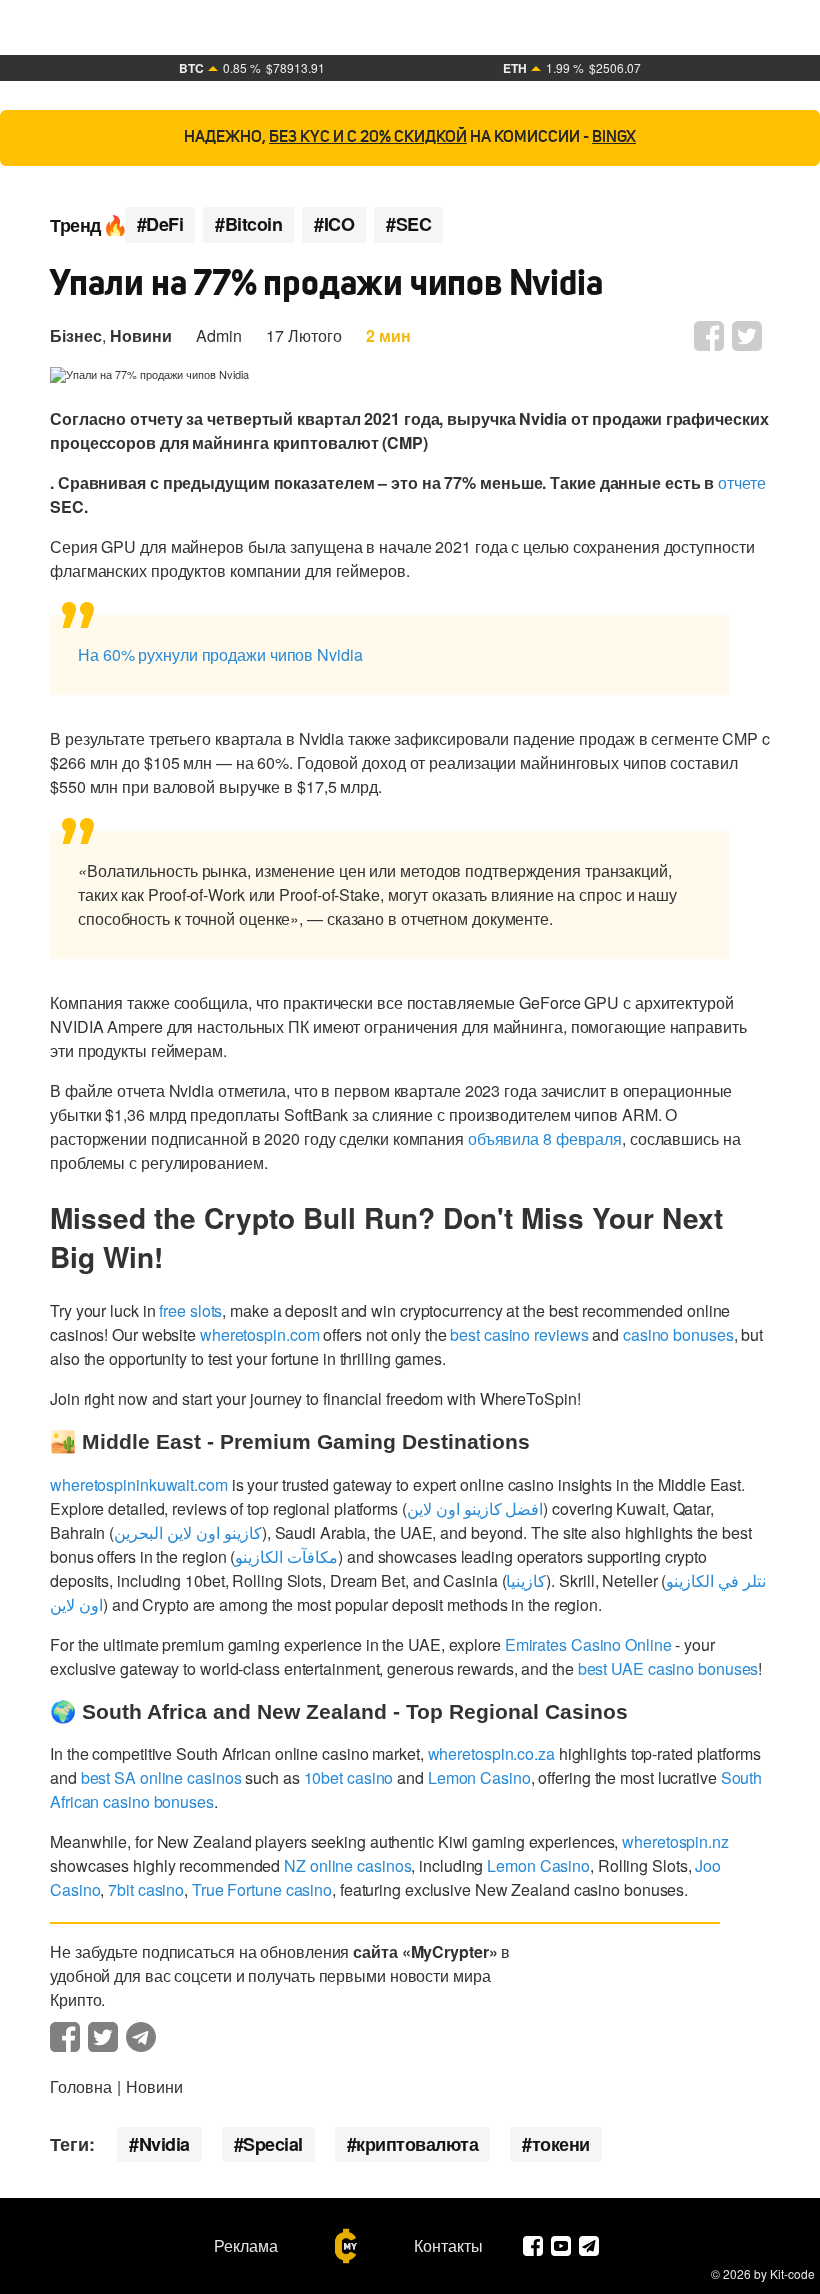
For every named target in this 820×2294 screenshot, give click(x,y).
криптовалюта (417, 2144)
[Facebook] (533, 2246)
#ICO (334, 224)
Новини (141, 335)
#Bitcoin (248, 224)
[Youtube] (561, 2246)
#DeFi (160, 224)
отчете (741, 482)
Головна (81, 2086)
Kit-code (792, 2273)
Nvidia (164, 2144)
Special (273, 2144)
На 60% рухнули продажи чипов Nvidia (222, 654)
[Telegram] (589, 2246)
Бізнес (76, 335)
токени (561, 2144)
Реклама (246, 2246)
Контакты (448, 2246)
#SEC (408, 224)
